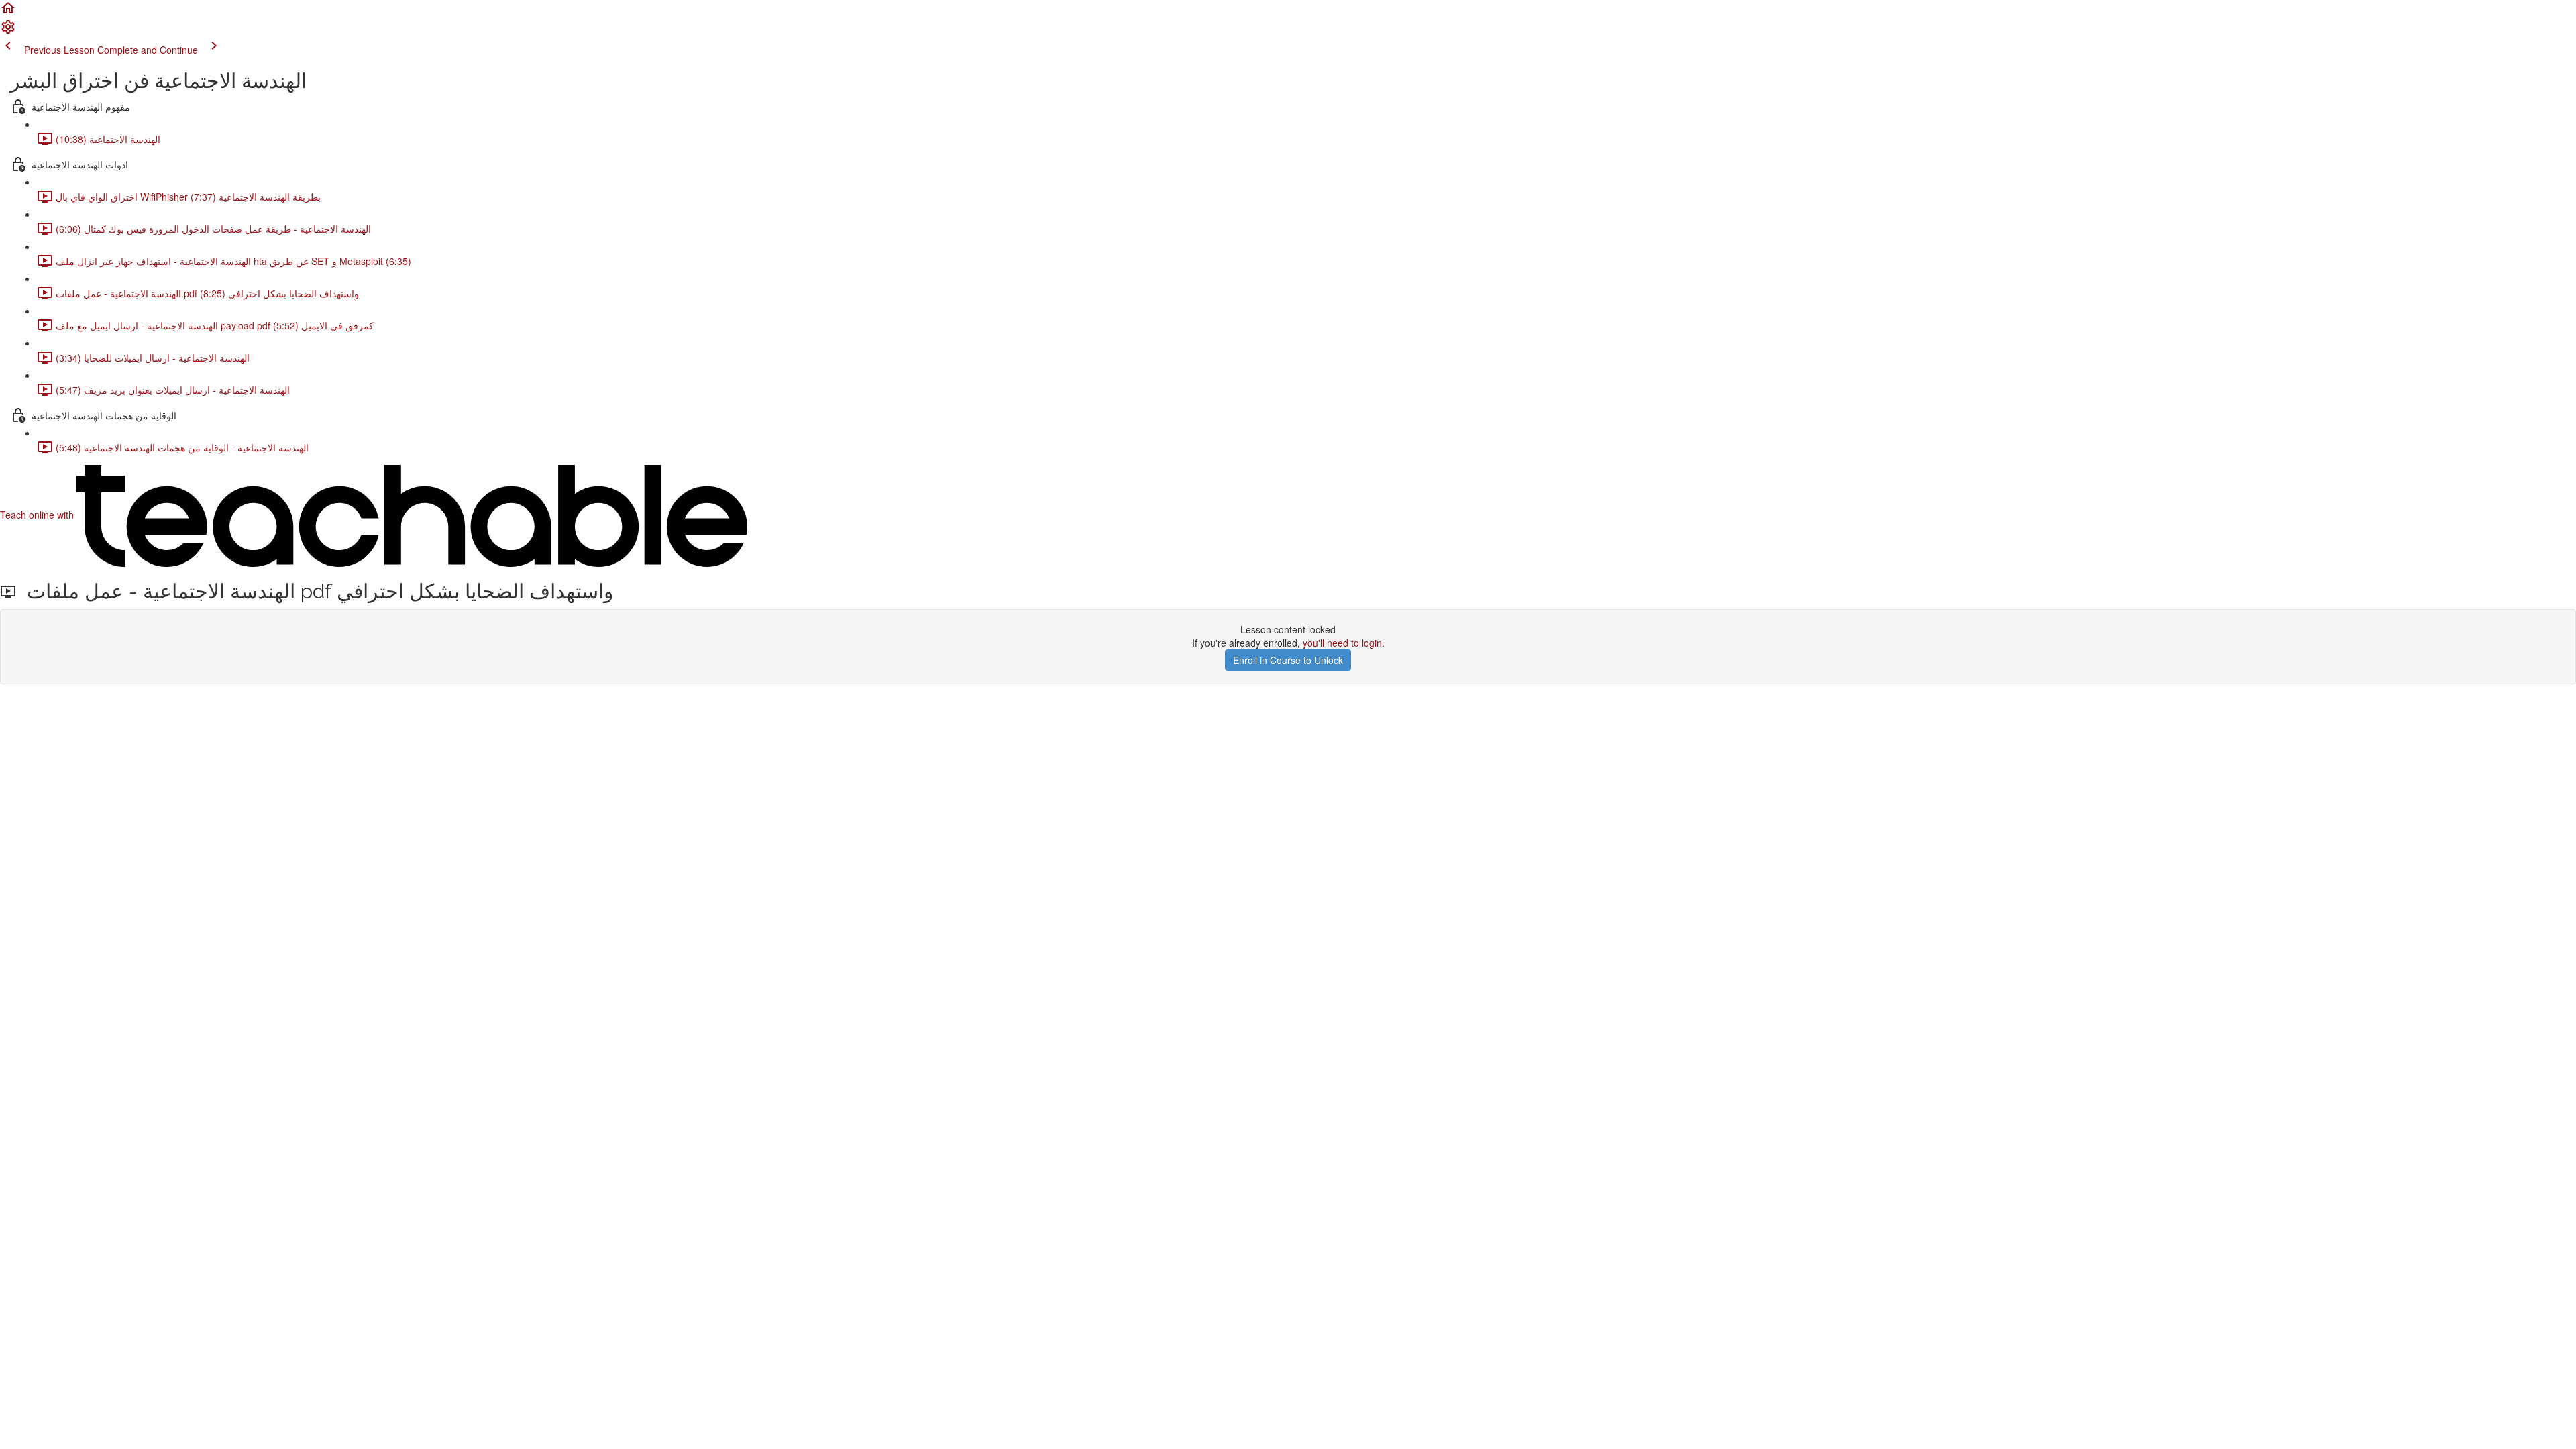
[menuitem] (8, 31)
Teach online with (38, 515)
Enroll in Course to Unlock (1288, 660)
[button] (8, 12)
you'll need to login (1342, 643)
